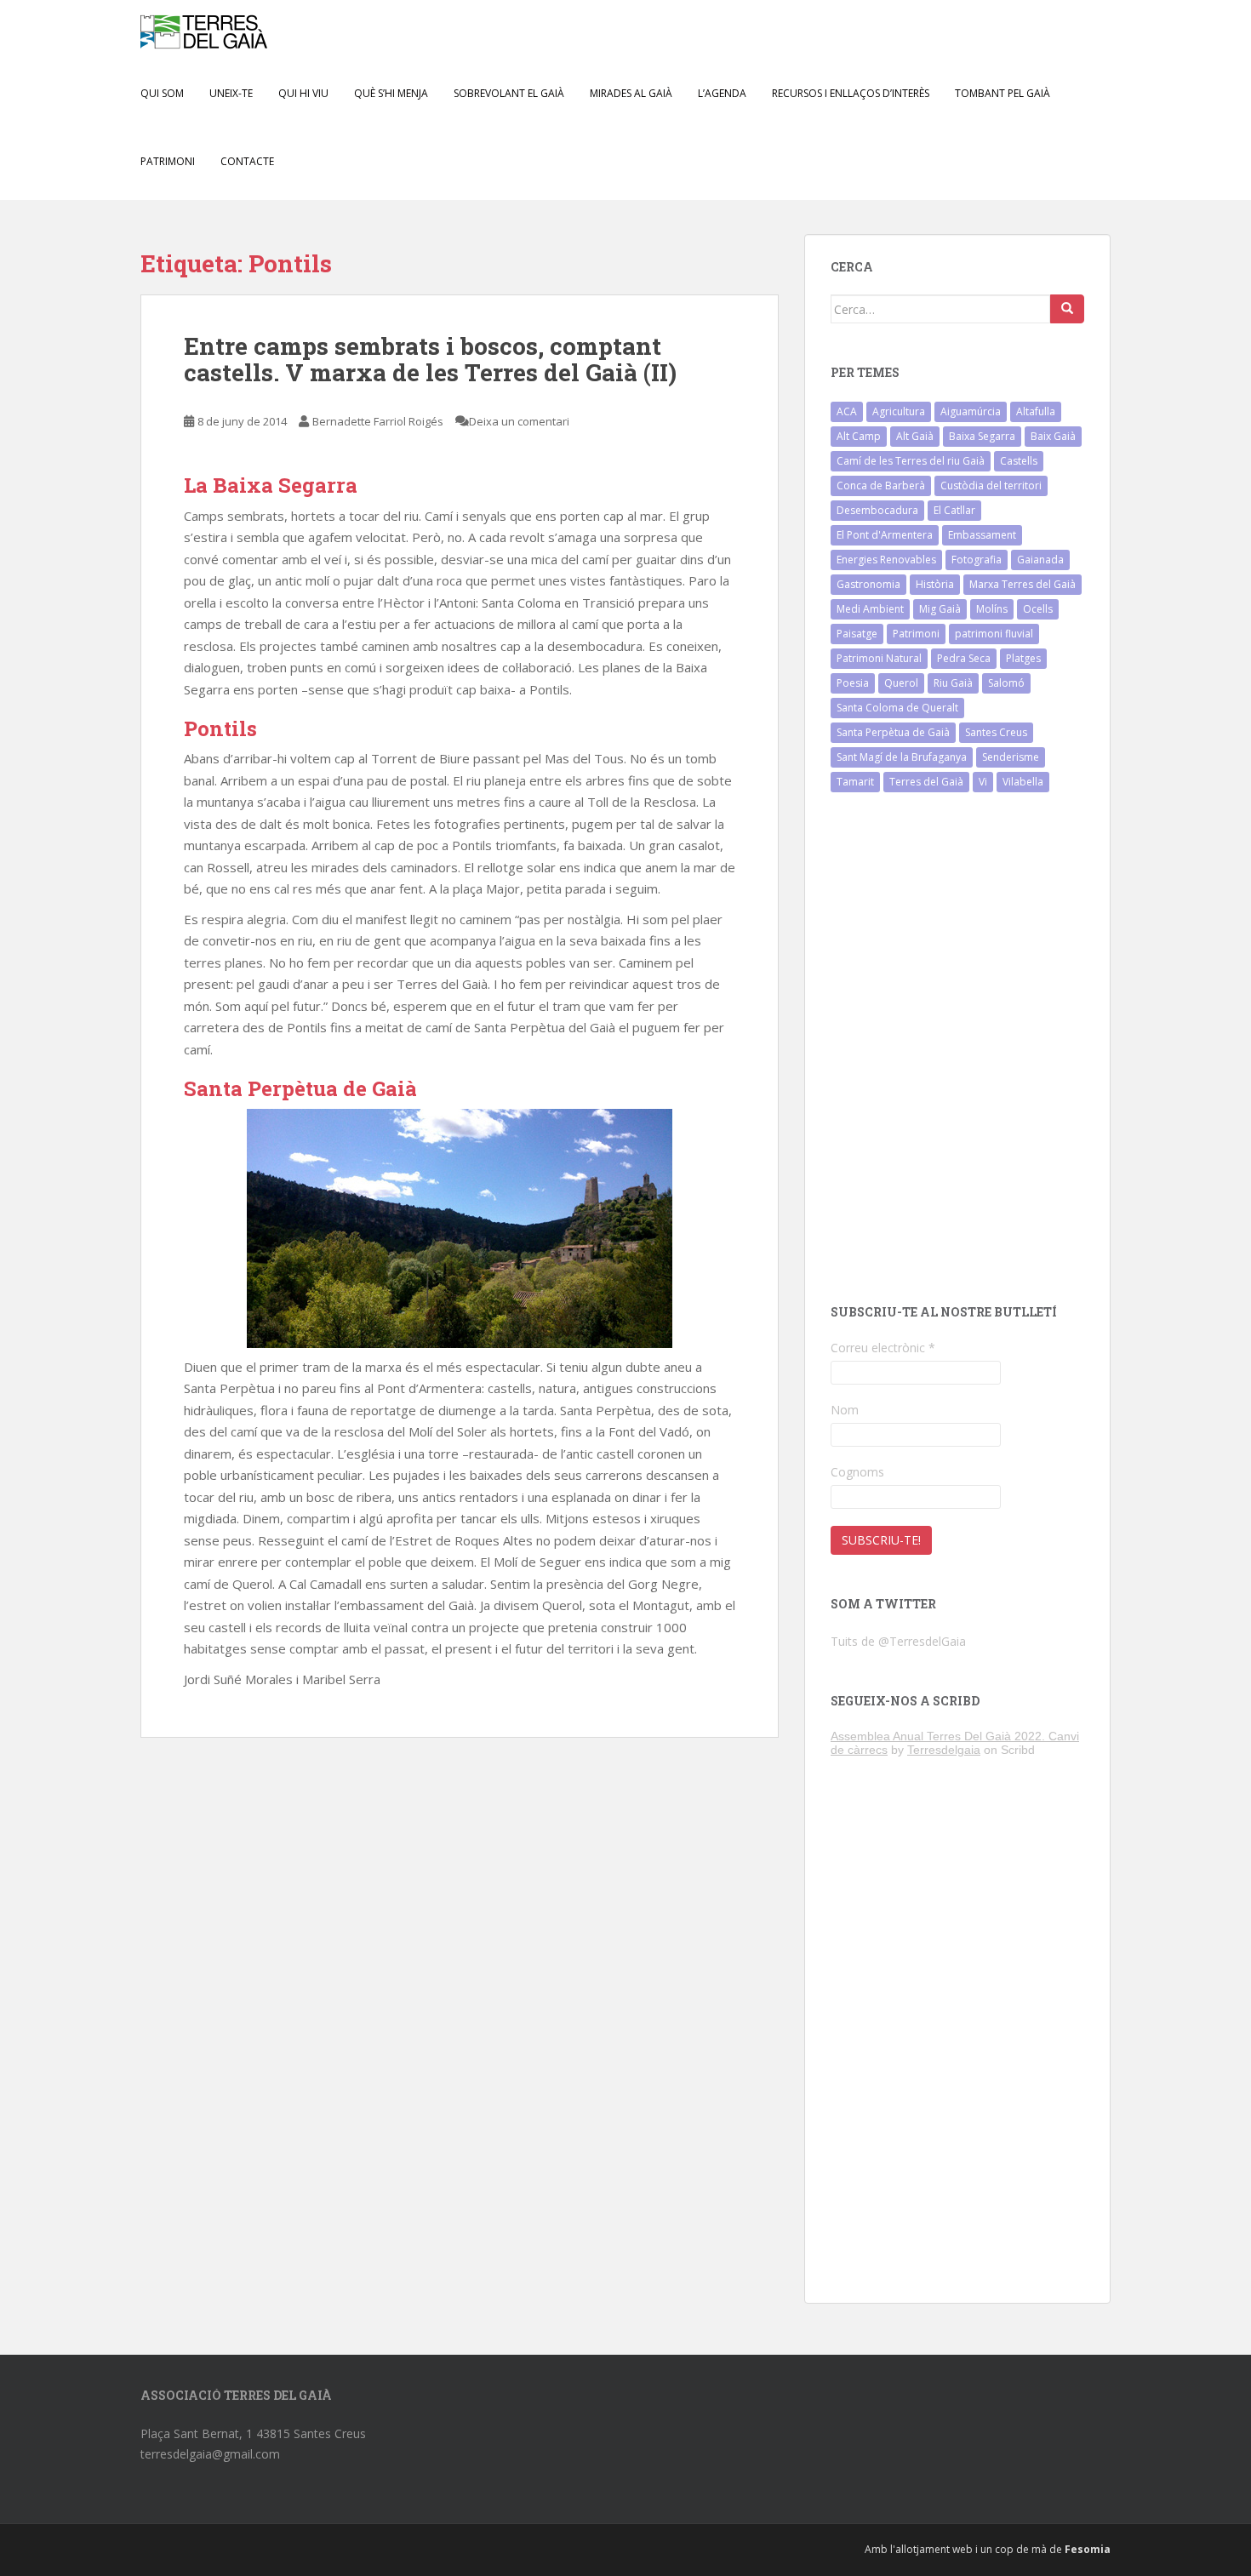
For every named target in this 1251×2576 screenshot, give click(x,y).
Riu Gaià (953, 683)
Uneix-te (231, 93)
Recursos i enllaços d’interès (851, 93)
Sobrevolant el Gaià (509, 93)
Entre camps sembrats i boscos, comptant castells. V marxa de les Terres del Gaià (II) (430, 359)
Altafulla (1036, 411)
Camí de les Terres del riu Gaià (911, 461)
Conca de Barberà (881, 485)
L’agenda (722, 93)
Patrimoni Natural (879, 658)
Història (935, 584)
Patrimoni (916, 634)
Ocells (1038, 609)
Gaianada (1040, 560)
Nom (845, 1410)
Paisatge (857, 634)
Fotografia (977, 560)
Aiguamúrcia (971, 411)
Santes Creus (996, 732)
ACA (847, 411)
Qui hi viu (303, 93)
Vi (983, 782)
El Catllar (954, 510)
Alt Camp (859, 436)
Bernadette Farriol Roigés (378, 421)
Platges (1023, 658)
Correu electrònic (883, 1348)
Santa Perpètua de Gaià (893, 732)
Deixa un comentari (519, 421)
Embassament (982, 535)
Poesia (853, 683)
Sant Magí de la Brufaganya (902, 757)
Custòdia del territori (991, 485)
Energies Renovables (886, 560)
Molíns (992, 609)
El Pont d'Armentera (885, 535)
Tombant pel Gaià (1003, 93)
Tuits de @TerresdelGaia (898, 1641)
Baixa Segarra (982, 436)
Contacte (247, 161)
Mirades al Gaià (631, 93)
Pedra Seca (964, 658)
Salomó (1006, 683)
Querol (901, 683)
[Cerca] (1067, 309)
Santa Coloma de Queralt (897, 708)
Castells (1019, 461)
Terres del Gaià (926, 782)
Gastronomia (868, 584)
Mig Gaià (940, 609)
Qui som (162, 93)
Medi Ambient (870, 609)
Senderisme (1011, 757)
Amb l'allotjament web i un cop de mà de (988, 2549)
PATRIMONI (168, 161)
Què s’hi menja (391, 93)
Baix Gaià (1053, 436)
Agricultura (899, 411)
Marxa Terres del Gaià (1023, 584)
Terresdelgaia (944, 1750)
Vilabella (1023, 782)
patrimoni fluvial (994, 634)
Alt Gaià (915, 436)
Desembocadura (877, 510)
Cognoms (857, 1472)
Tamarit (855, 782)
